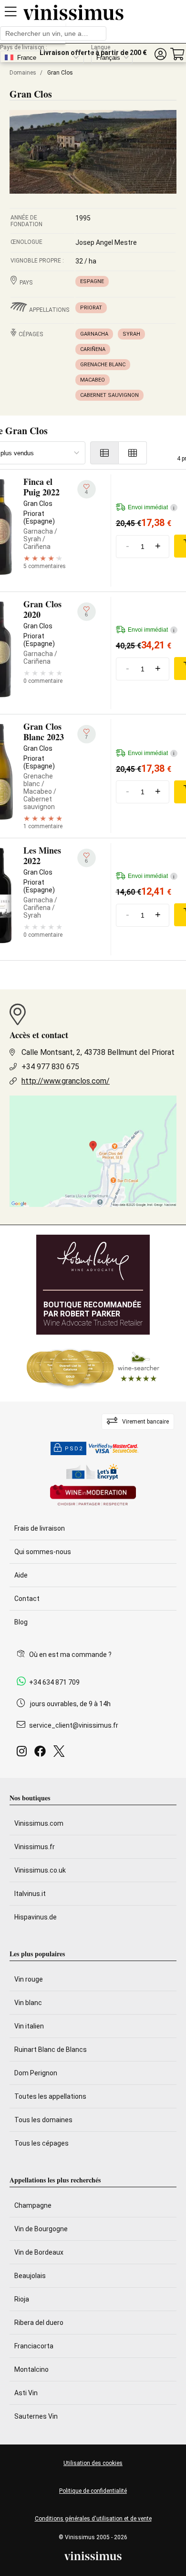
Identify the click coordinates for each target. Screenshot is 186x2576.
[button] (160, 54)
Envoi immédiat (151, 507)
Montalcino (31, 2369)
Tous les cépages (41, 2143)
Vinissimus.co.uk (40, 1870)
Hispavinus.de (36, 1917)
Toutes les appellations (50, 2096)
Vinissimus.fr (35, 1847)
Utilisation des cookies (93, 2463)
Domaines (23, 73)
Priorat (91, 308)
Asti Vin (26, 2393)
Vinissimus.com (39, 1823)
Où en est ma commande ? (70, 1655)
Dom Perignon (36, 2073)
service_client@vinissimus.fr (74, 1725)
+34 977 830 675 (50, 1067)
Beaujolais (30, 2276)
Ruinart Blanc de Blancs (51, 2050)
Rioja (22, 2299)
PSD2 (74, 1449)
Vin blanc (28, 2003)
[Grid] (133, 453)
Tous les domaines (43, 2120)
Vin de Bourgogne (41, 2229)
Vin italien (29, 2026)
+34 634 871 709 (54, 1682)
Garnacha (94, 334)
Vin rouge (29, 1979)
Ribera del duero (39, 2323)
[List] (104, 453)
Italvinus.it (30, 1894)
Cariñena (93, 349)
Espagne (92, 281)
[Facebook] (42, 1754)
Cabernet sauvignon (109, 395)
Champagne (33, 2205)
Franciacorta (34, 2346)
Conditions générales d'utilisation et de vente (93, 2519)
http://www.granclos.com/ (66, 1081)
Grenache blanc (103, 365)
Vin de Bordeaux (39, 2252)
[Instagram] (24, 1754)
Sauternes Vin (36, 2416)
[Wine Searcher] (93, 1368)
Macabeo (93, 380)
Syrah (131, 334)
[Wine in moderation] (93, 1496)
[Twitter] (61, 1754)
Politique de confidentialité (93, 2491)
